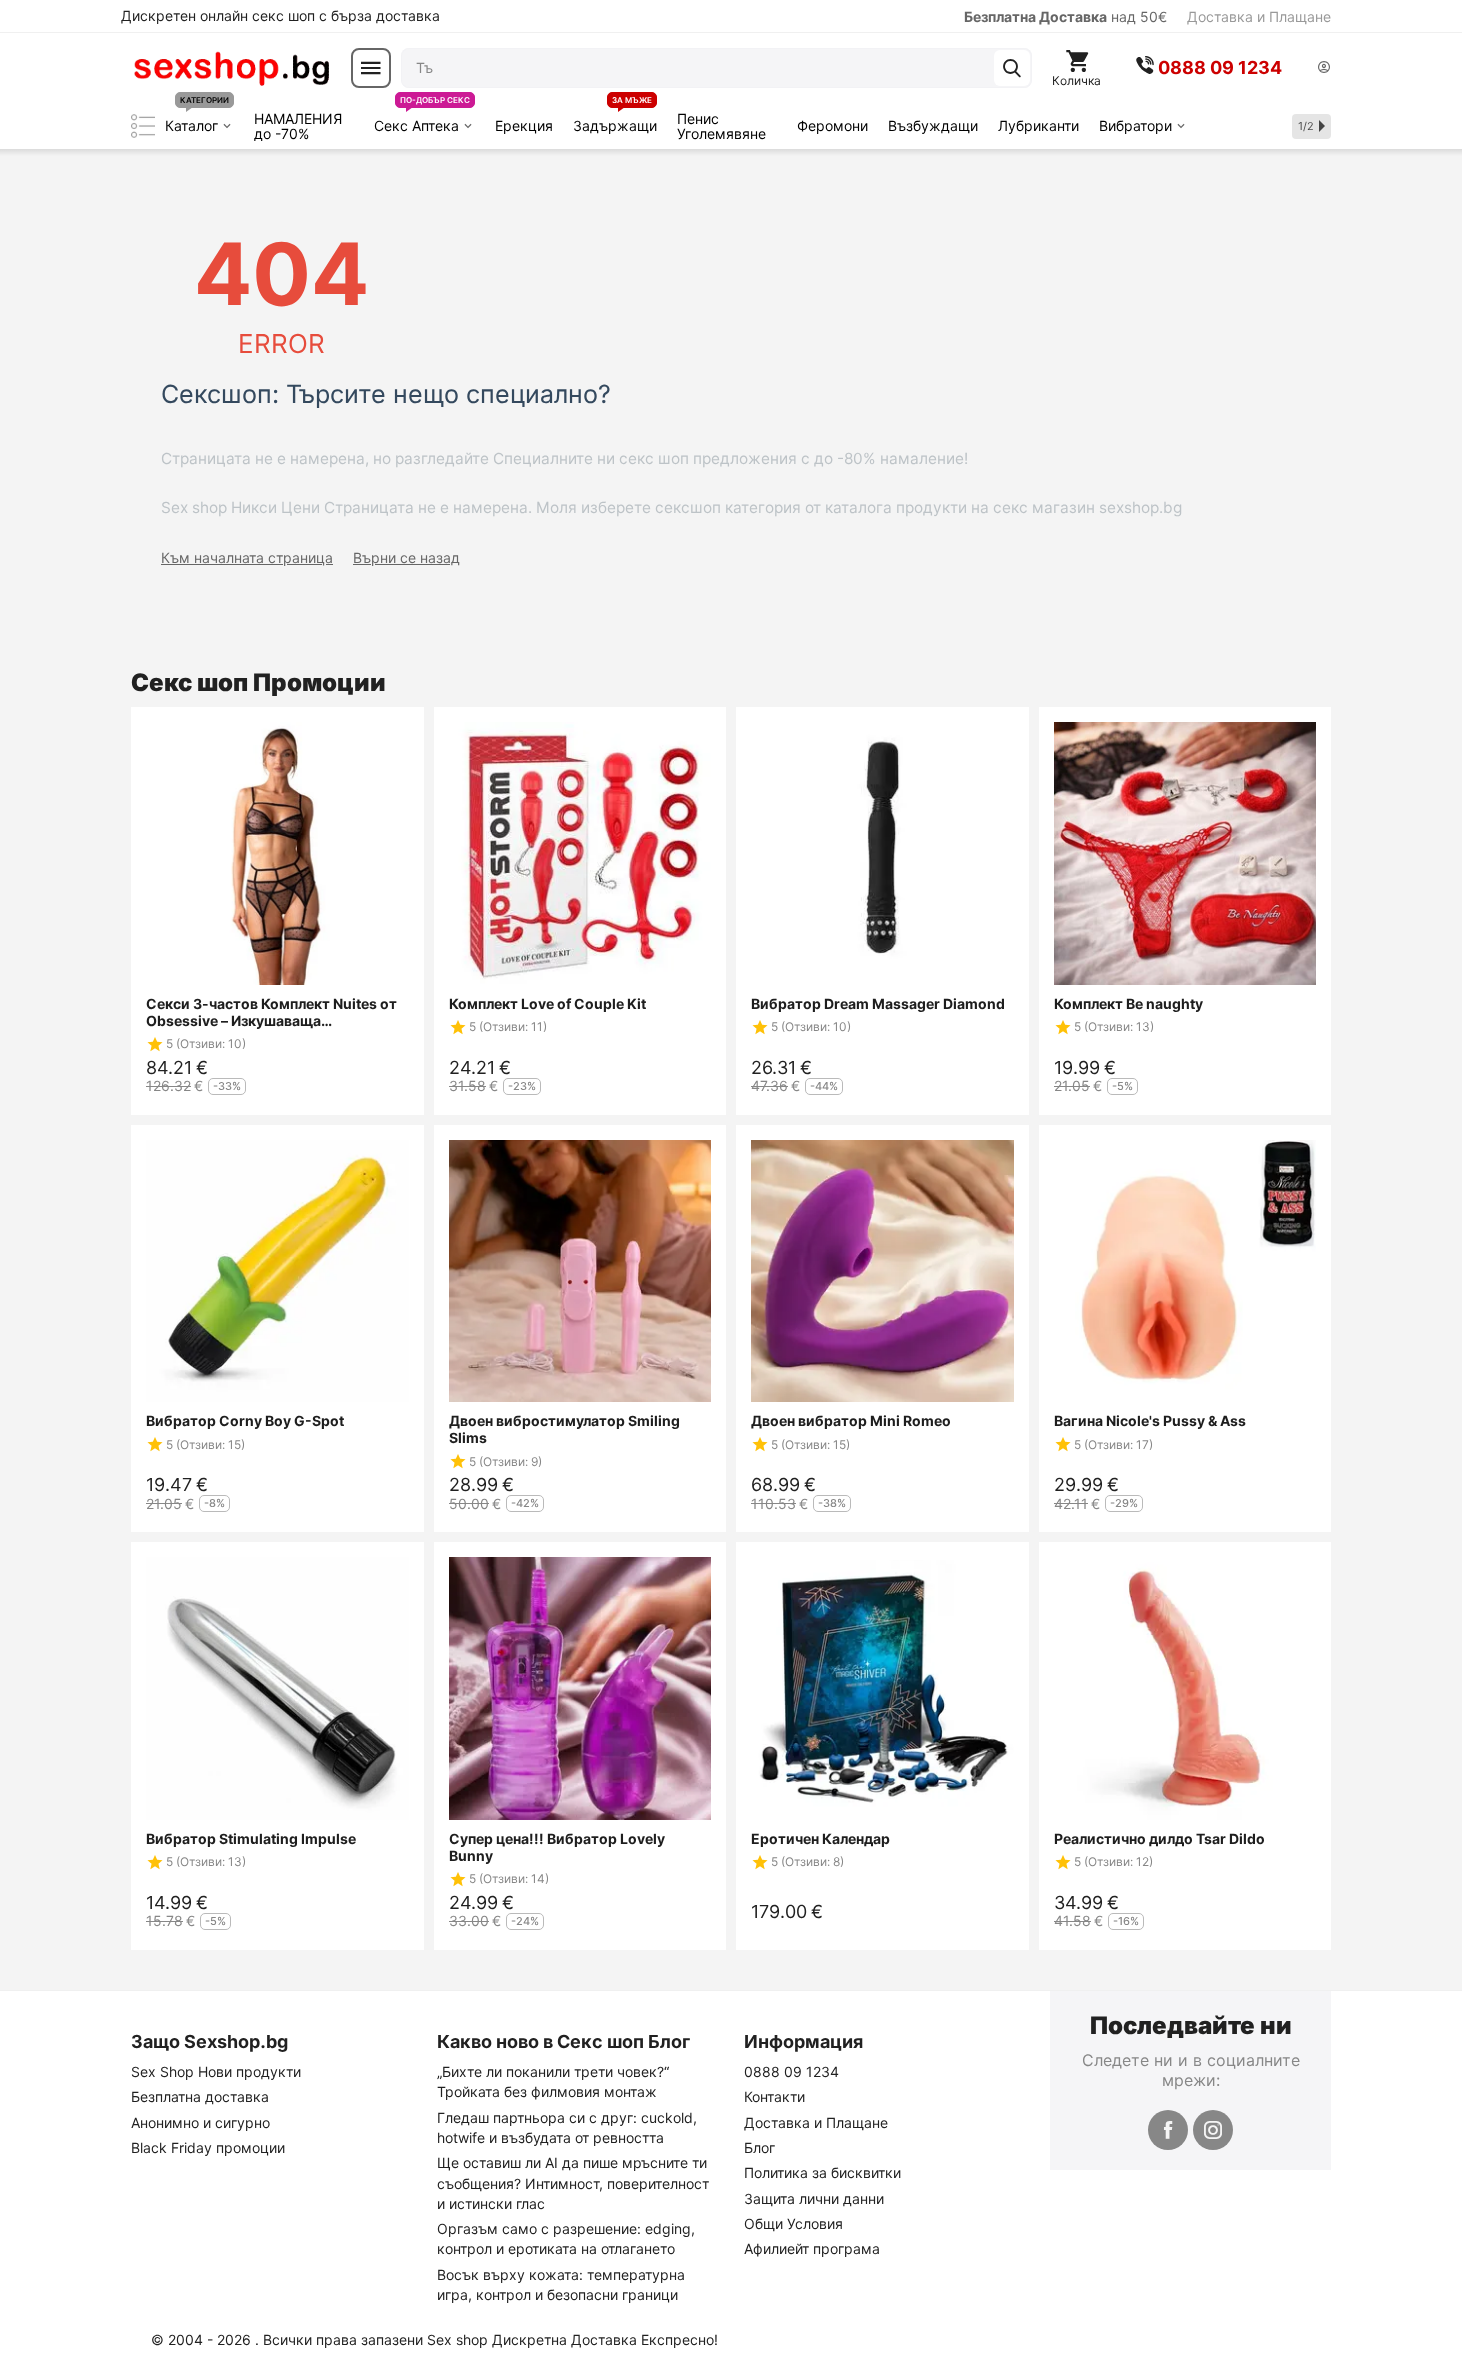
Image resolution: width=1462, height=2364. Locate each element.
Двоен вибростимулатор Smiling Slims (564, 1429)
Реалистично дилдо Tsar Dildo (1159, 1838)
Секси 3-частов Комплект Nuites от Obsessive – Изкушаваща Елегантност (271, 1012)
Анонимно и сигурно (200, 2122)
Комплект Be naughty (1128, 1003)
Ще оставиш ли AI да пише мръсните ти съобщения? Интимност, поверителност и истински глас (573, 2183)
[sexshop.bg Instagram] (1213, 2130)
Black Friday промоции (208, 2147)
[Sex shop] (231, 68)
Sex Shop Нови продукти (216, 2071)
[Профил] (1324, 68)
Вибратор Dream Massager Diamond (878, 1003)
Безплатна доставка (200, 2096)
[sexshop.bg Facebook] (1168, 2130)
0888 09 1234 (791, 2071)
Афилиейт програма (812, 2248)
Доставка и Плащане (1259, 16)
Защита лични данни (814, 2198)
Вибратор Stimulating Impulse (251, 1838)
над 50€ (1065, 16)
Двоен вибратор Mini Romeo (851, 1420)
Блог (759, 2147)
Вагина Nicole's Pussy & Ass (1150, 1420)
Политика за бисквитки (822, 2172)
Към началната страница (247, 557)
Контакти (774, 2096)
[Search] (1012, 68)
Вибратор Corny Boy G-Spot (245, 1420)
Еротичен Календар (820, 1838)
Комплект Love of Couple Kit (547, 1003)
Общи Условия (793, 2223)
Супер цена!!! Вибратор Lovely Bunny (557, 1847)
